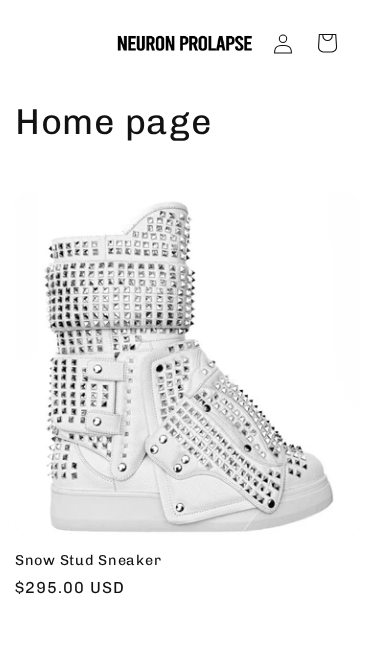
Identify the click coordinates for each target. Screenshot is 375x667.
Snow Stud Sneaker (88, 560)
